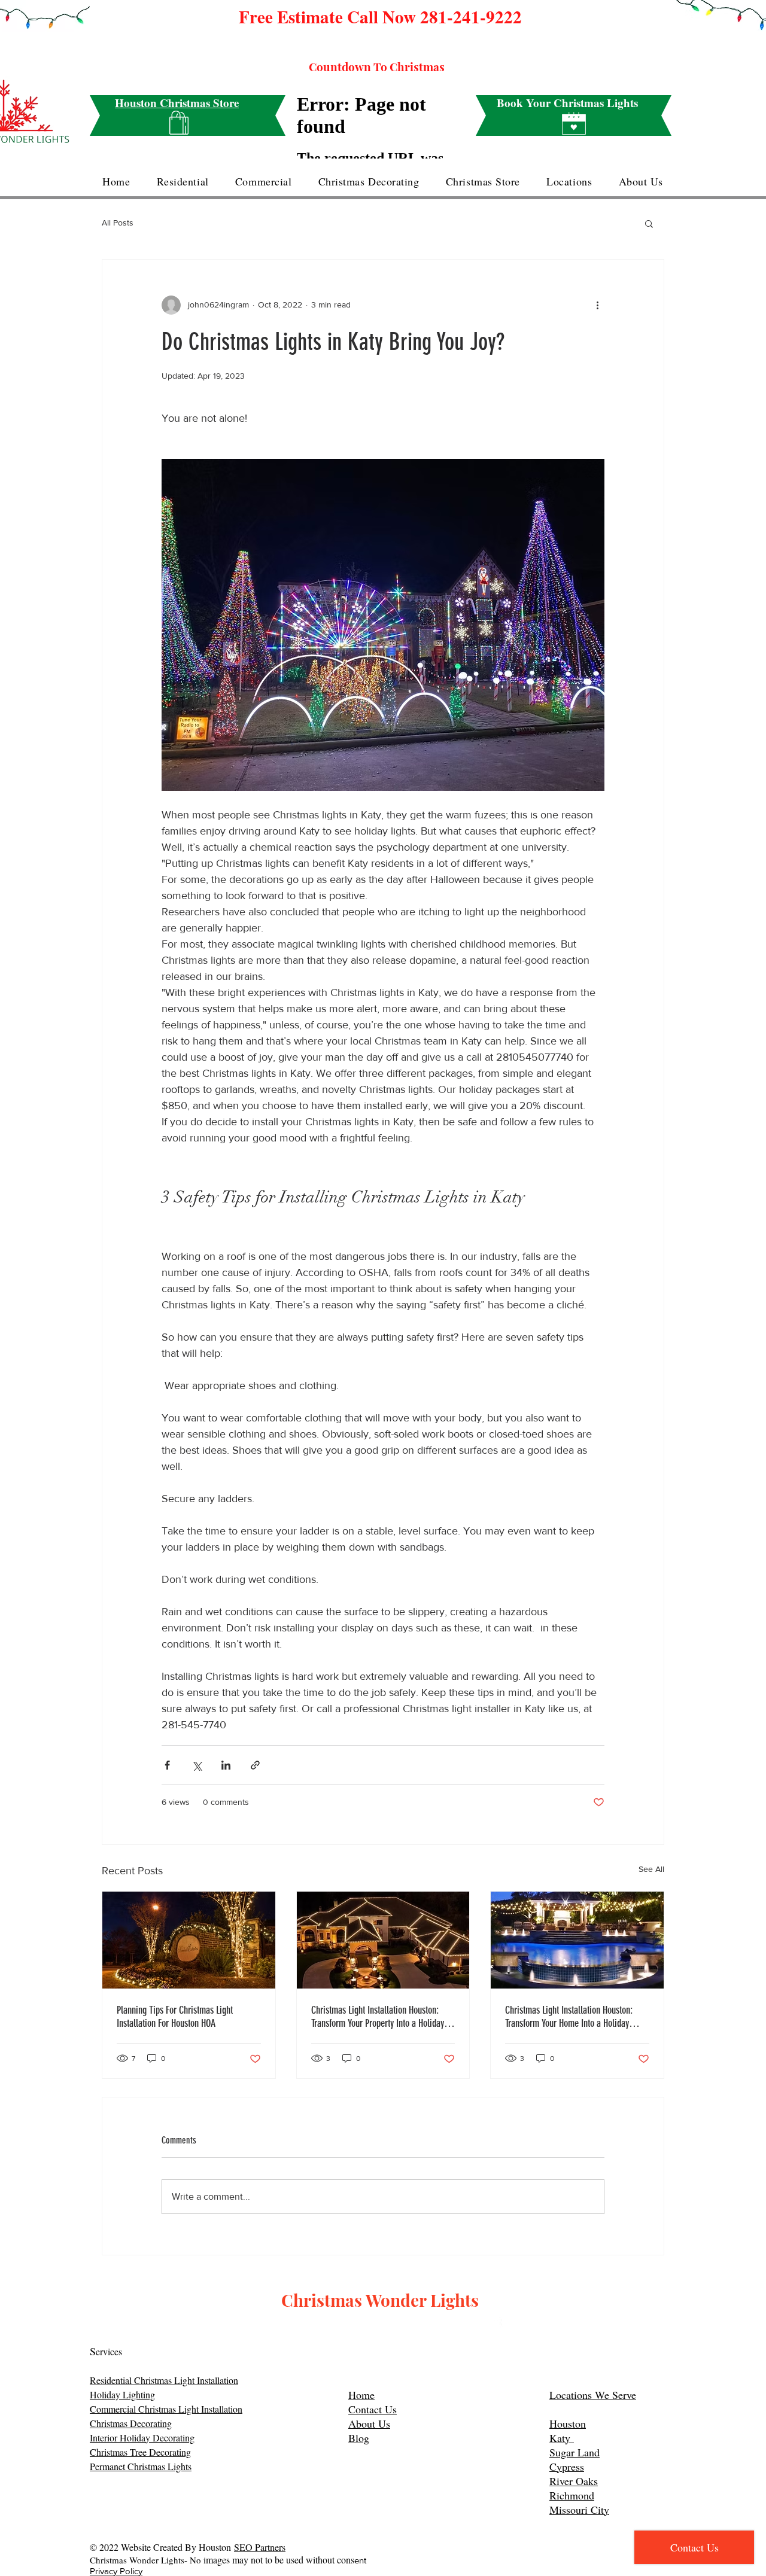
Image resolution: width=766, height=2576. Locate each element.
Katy (562, 2438)
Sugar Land (574, 2452)
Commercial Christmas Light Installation (166, 2409)
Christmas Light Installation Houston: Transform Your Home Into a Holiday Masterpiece (569, 2017)
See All (651, 1869)
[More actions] (597, 305)
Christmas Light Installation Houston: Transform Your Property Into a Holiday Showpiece (378, 2017)
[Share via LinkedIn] (226, 1765)
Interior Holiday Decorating (142, 2438)
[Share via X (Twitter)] (197, 1765)
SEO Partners (260, 2547)
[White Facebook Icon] (495, 2325)
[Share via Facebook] (167, 1765)
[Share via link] (255, 1765)
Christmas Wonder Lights (380, 2300)
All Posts (118, 223)
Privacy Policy (116, 2571)
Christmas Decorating (131, 2423)
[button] (649, 223)
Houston (568, 2423)
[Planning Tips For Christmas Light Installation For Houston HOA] (189, 1940)
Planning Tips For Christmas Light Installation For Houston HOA (175, 2017)
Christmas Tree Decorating (140, 2452)
